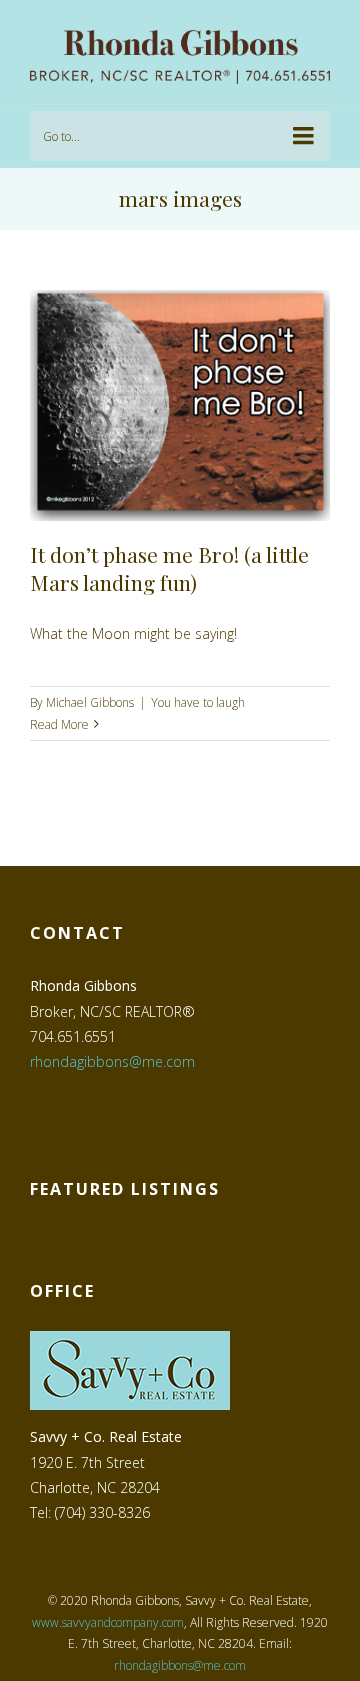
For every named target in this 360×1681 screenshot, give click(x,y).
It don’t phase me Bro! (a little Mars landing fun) (169, 567)
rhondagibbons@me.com (112, 1061)
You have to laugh (198, 702)
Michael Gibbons (90, 702)
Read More (59, 724)
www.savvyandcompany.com (108, 1622)
